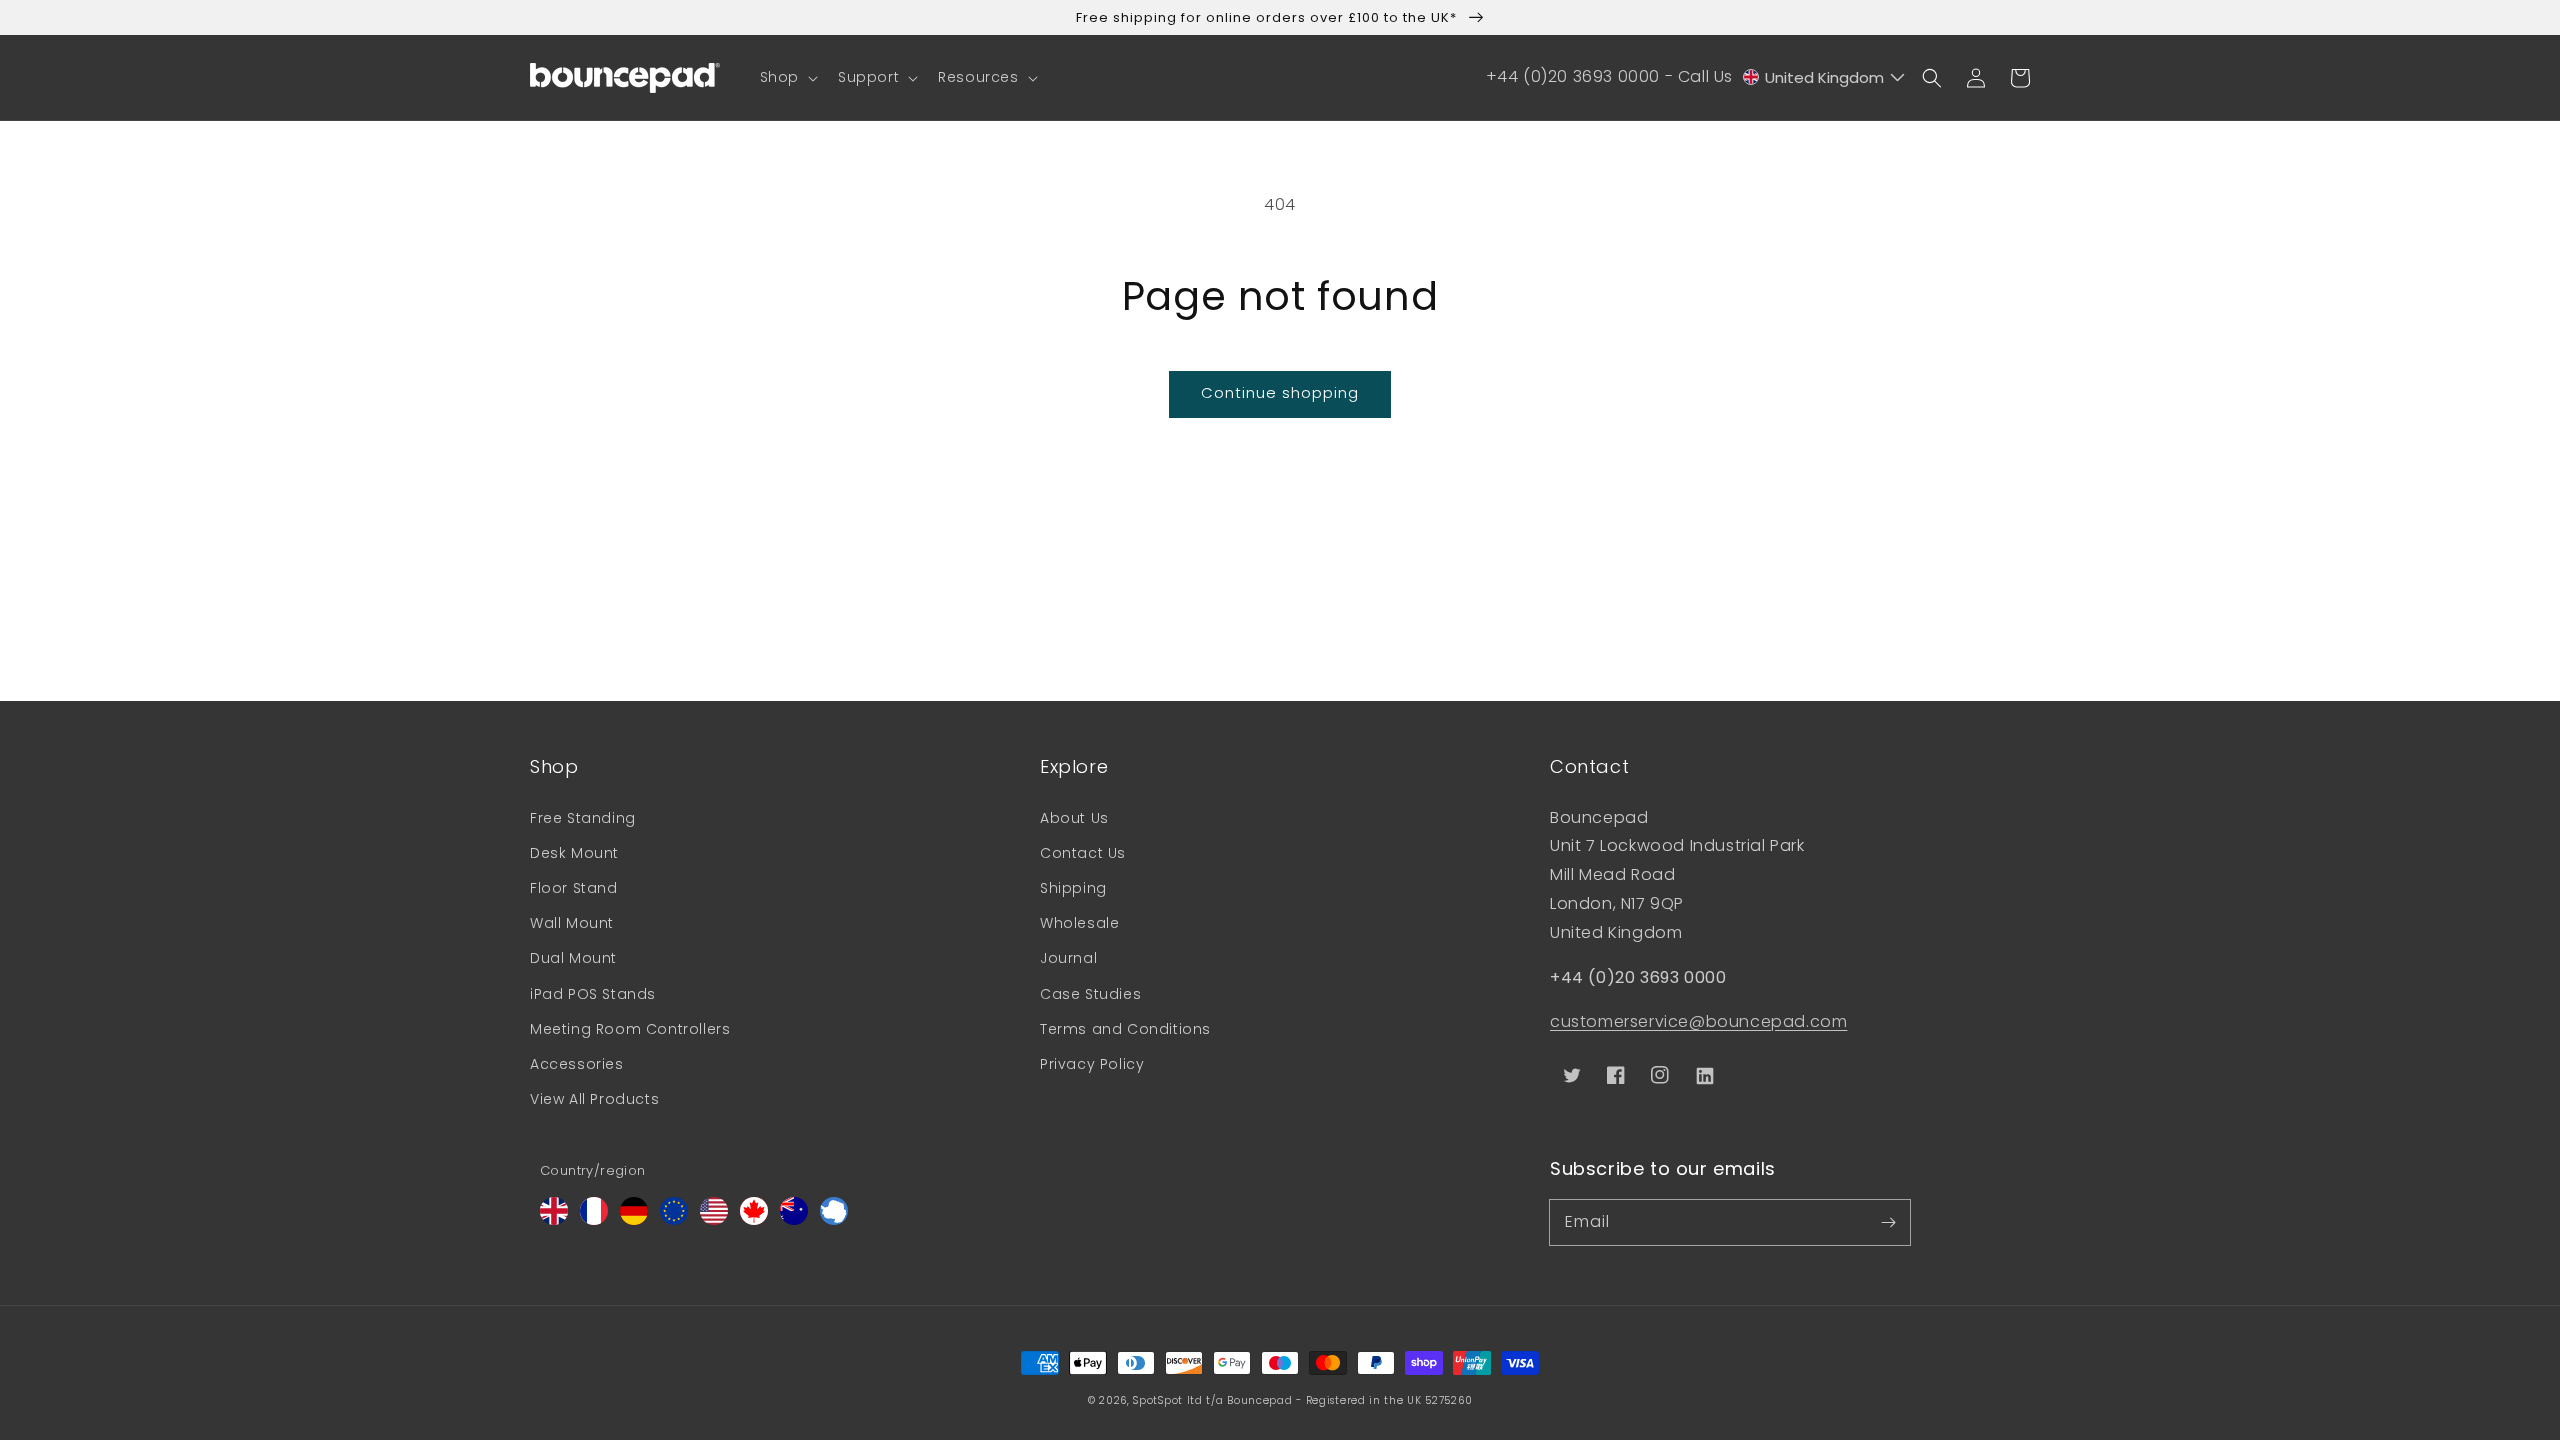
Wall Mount (572, 923)
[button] (787, 77)
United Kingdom (1824, 77)
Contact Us (1083, 853)
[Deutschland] (634, 1219)
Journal (1068, 958)
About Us (1074, 818)
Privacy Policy (1092, 1064)
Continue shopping (1280, 392)
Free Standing (583, 818)
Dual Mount (573, 958)
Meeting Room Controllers (630, 1029)
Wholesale (1079, 923)
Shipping (1073, 888)
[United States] (714, 1219)
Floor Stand (574, 888)
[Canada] (754, 1219)
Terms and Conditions (1125, 1029)
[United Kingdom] (554, 1219)
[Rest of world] (834, 1219)
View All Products (594, 1099)
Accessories (577, 1064)
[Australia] (794, 1219)
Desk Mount (574, 853)
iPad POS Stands (593, 994)
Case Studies (1090, 994)
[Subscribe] (1888, 1222)
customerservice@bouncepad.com (1698, 1021)
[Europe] (674, 1219)
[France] (594, 1219)
